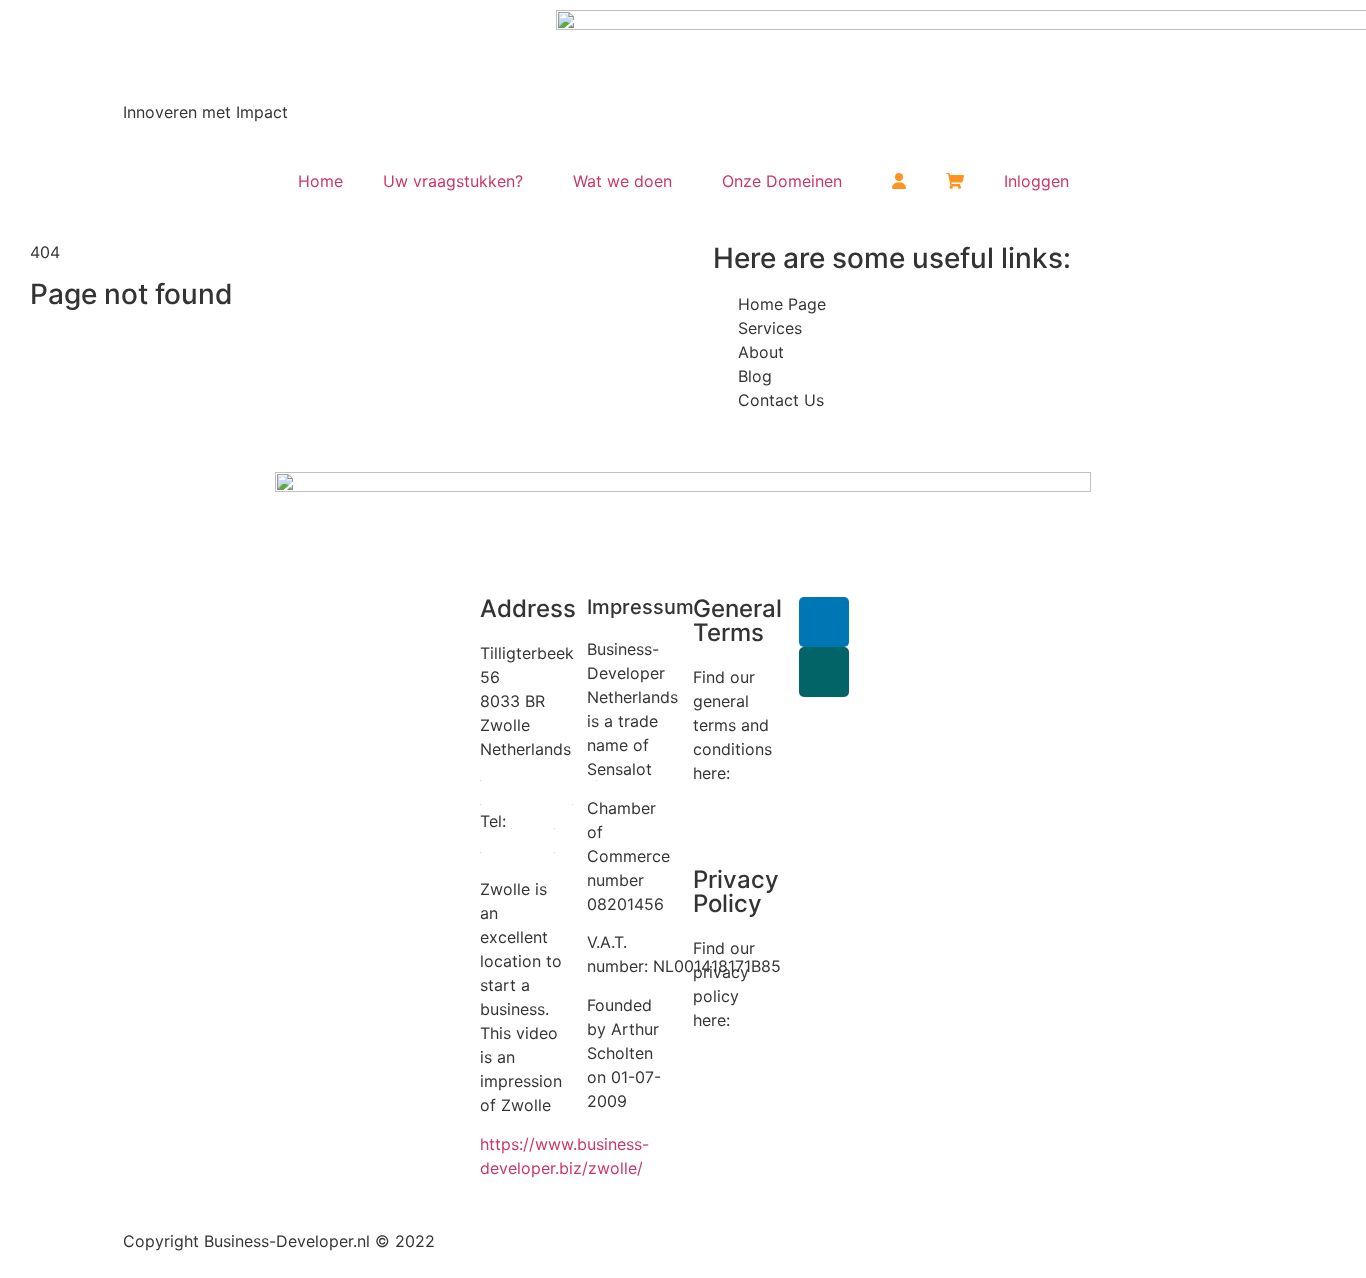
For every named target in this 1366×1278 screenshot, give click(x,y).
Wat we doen (622, 181)
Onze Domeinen (782, 181)
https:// (507, 1144)
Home (320, 181)
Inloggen (1036, 181)
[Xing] (824, 672)
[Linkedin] (824, 622)
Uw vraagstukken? (453, 181)
